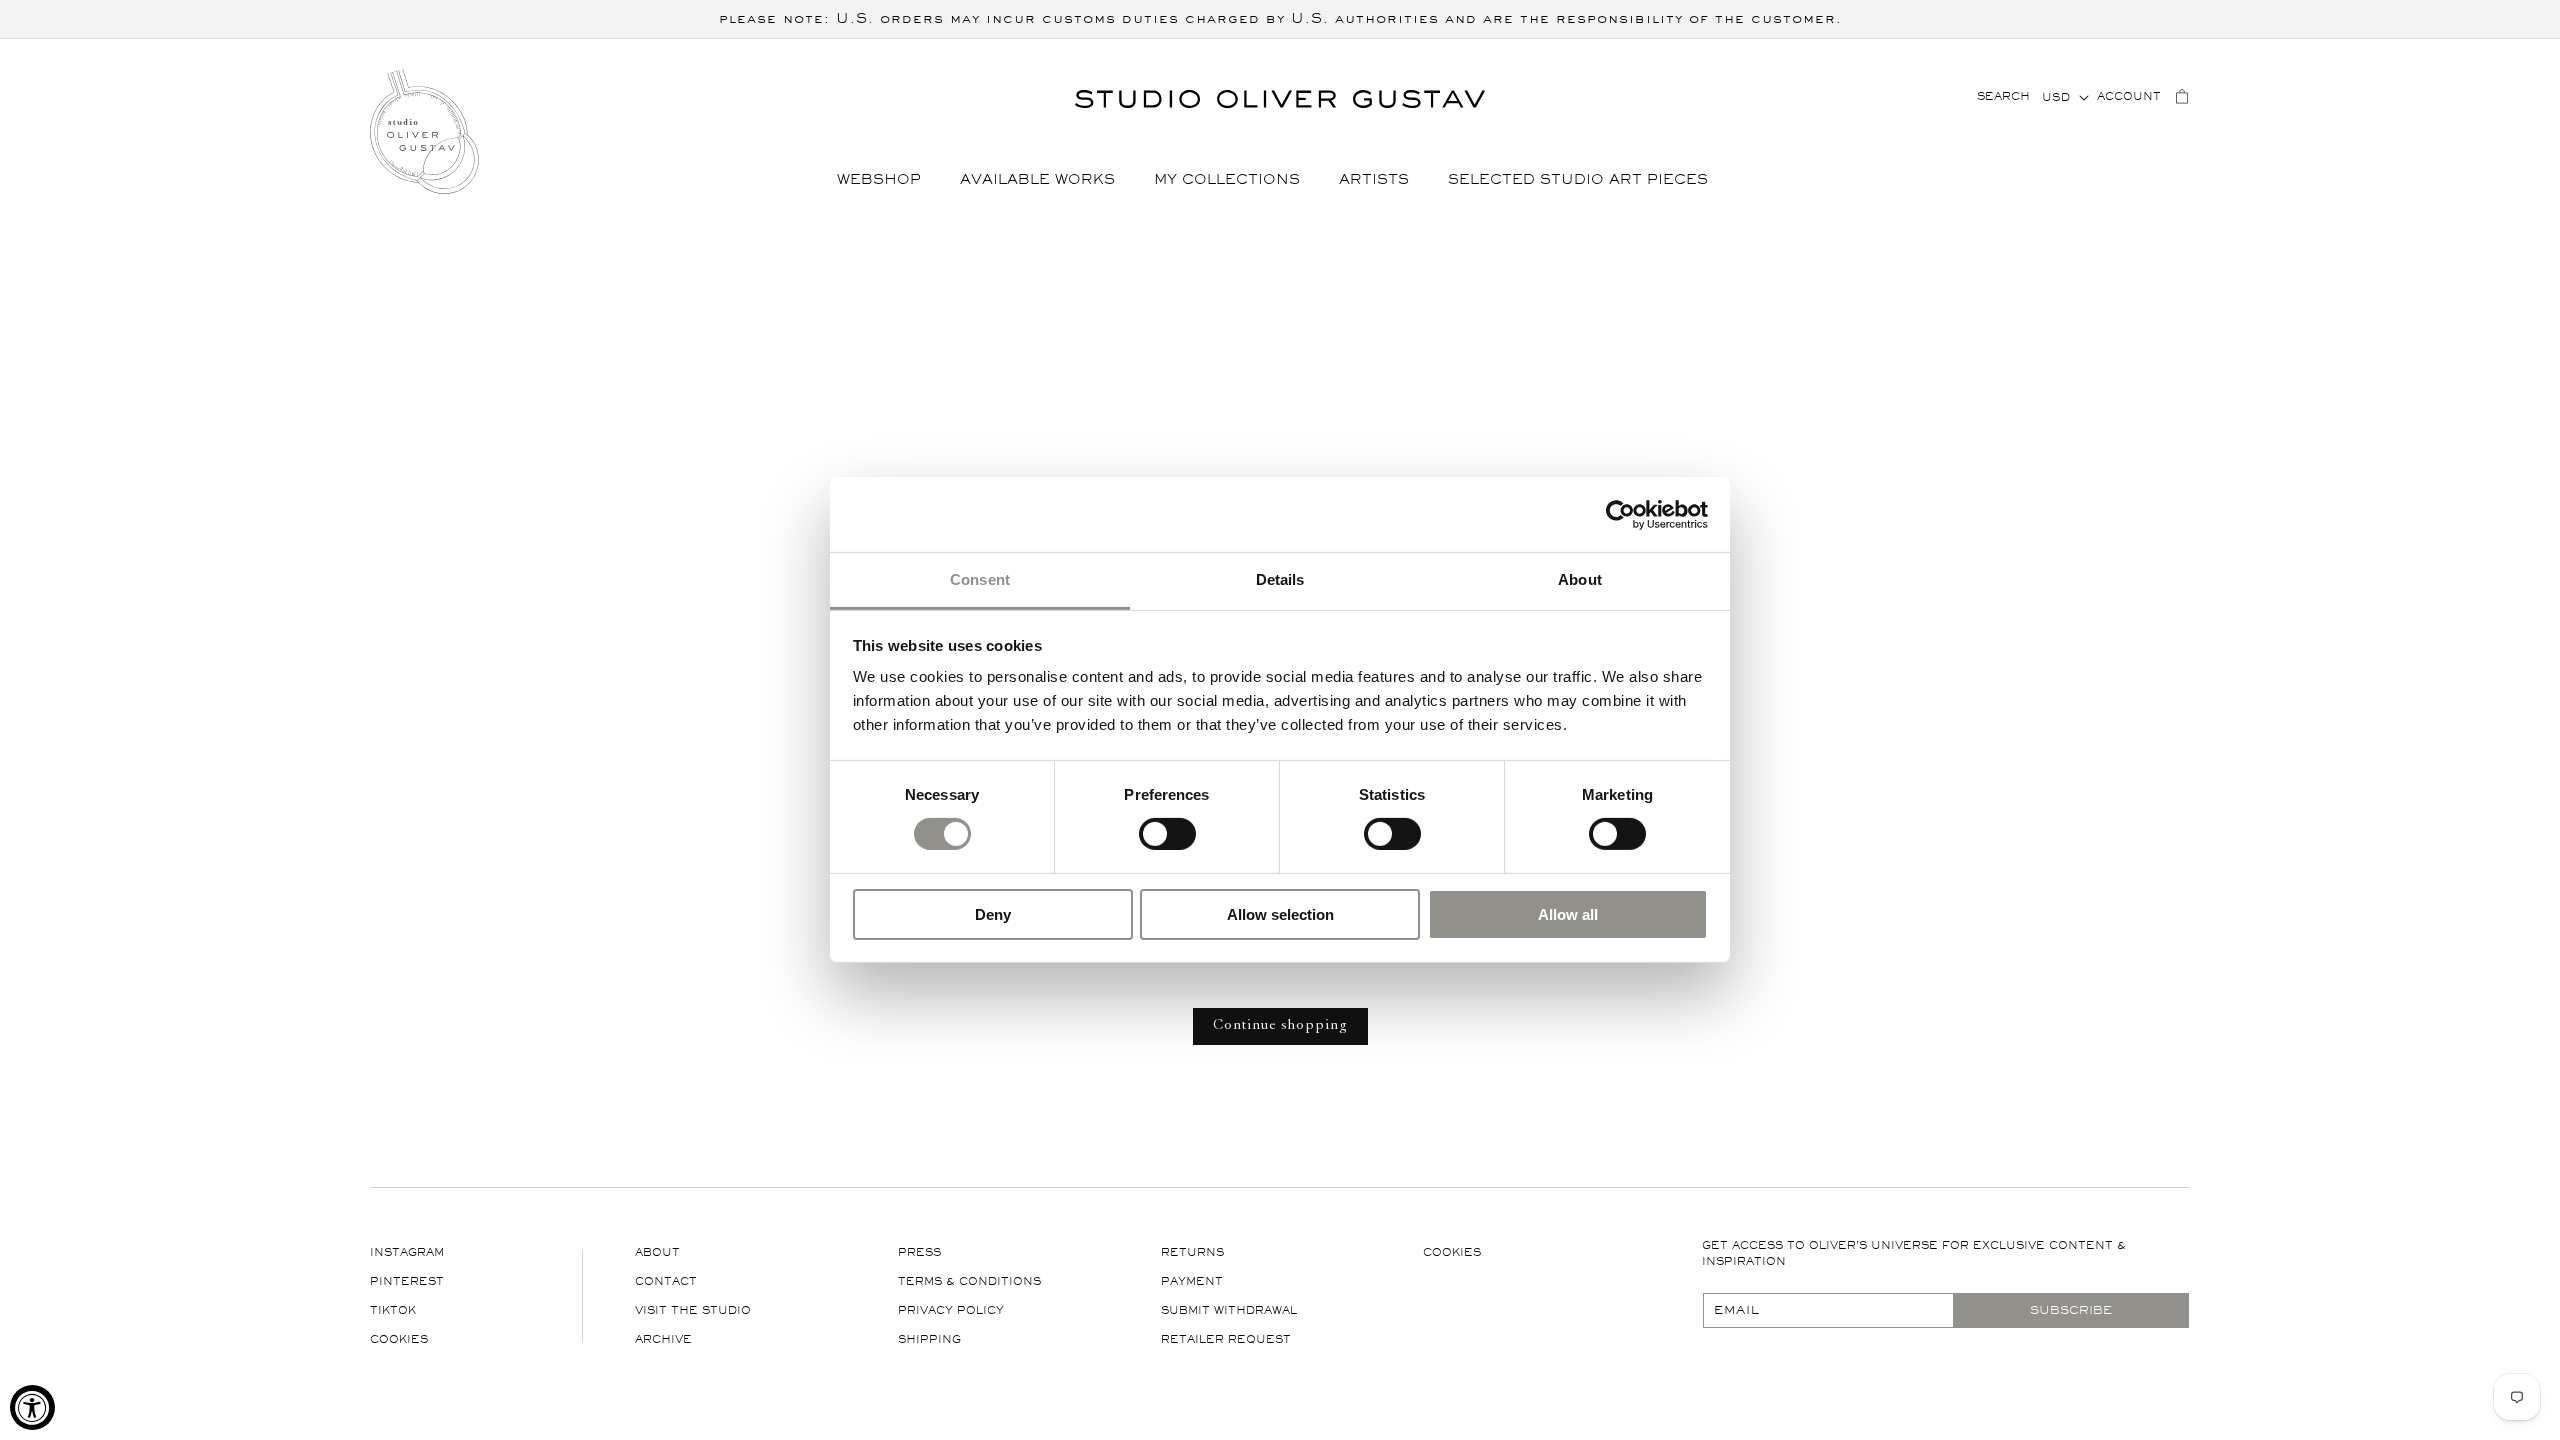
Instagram (407, 1252)
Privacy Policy (951, 1310)
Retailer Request (1226, 1339)
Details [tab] (1280, 579)
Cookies (399, 1339)
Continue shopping (1280, 1026)
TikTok (393, 1310)
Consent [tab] (980, 579)
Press (919, 1252)
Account (2129, 96)
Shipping (929, 1339)
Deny (993, 914)
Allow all (1568, 914)
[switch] (1167, 833)
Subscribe (2071, 1310)
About (657, 1252)
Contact (666, 1281)
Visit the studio (693, 1310)
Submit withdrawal (1229, 1310)
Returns (1192, 1252)
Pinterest (407, 1281)
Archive (663, 1339)
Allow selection (1280, 914)
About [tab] (1580, 579)
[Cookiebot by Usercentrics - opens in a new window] (1620, 514)
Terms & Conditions (969, 1281)
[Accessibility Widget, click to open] (32, 1407)
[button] (886, 180)
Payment (1192, 1281)
